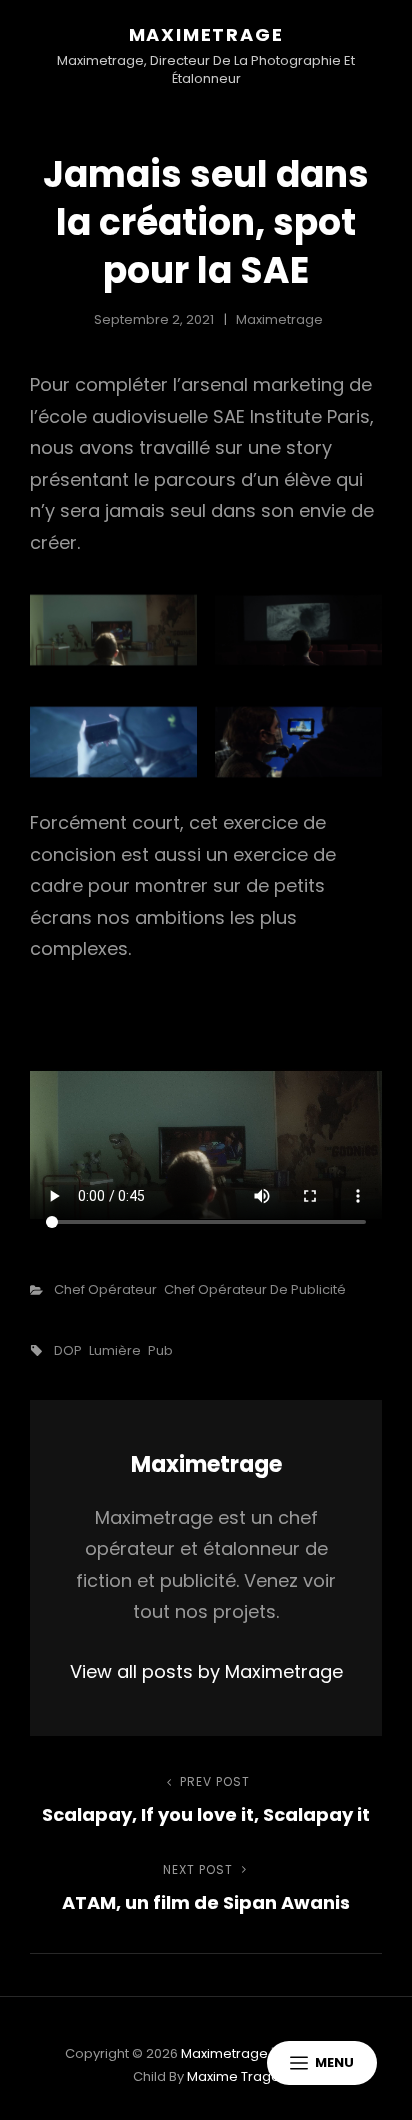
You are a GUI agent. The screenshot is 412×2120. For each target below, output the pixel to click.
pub (160, 1350)
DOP (68, 1350)
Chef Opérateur (105, 1289)
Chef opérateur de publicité (255, 1289)
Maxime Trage (233, 2076)
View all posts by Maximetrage (206, 1671)
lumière (115, 1350)
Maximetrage (206, 34)
